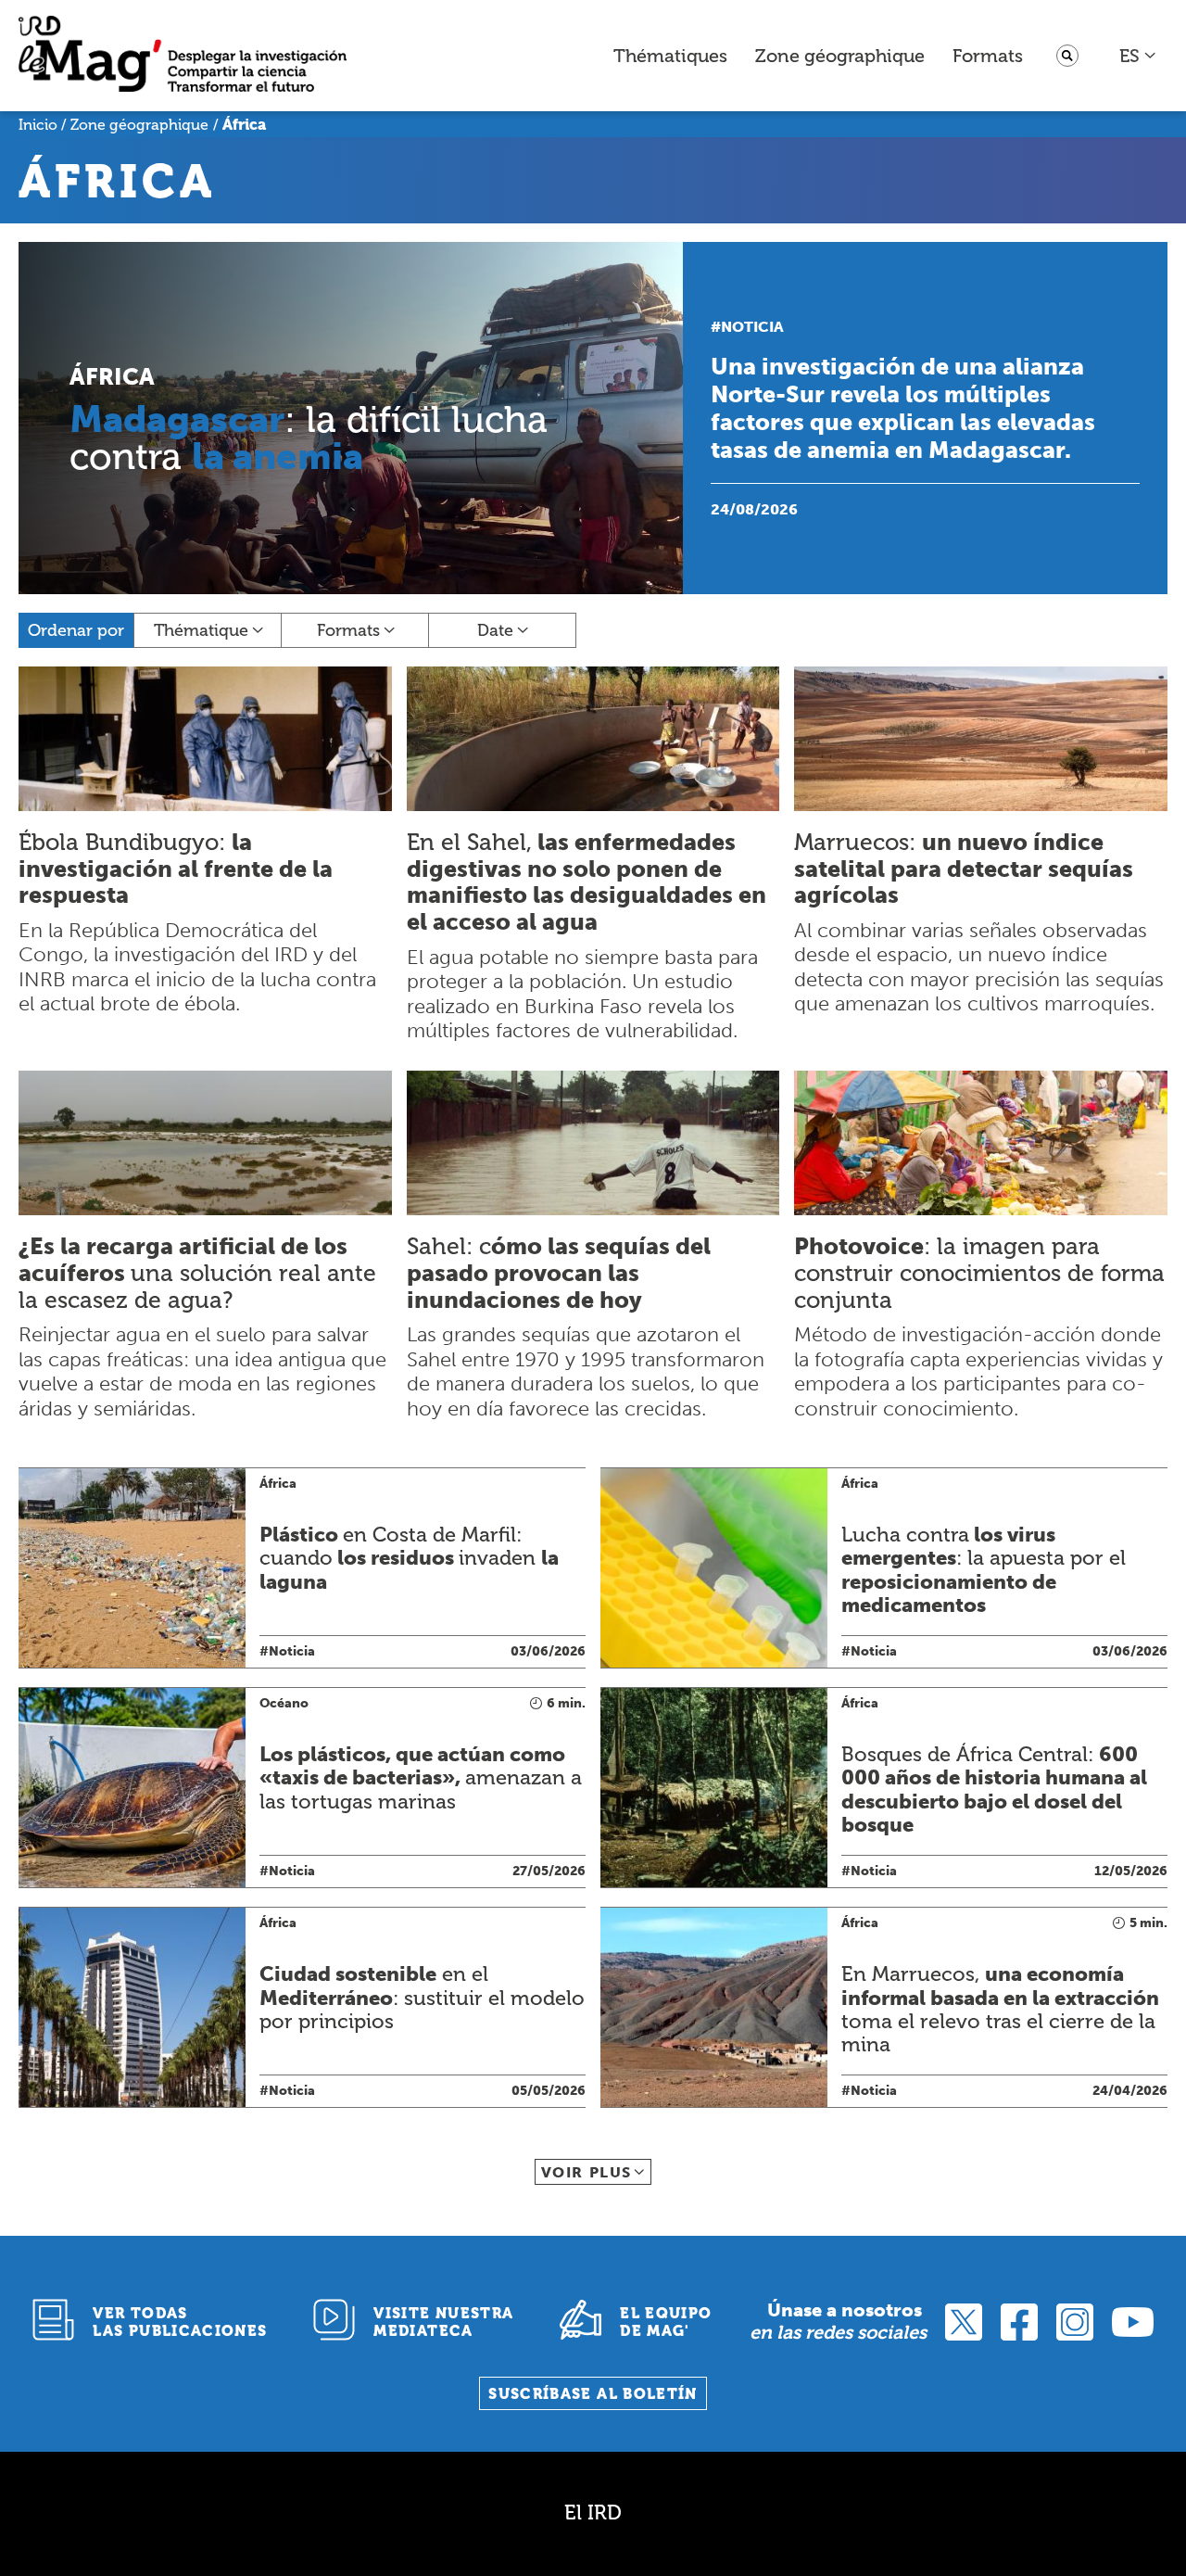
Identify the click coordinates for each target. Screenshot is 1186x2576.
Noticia (752, 327)
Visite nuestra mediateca (443, 2322)
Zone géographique (840, 56)
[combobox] (1138, 56)
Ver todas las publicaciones (180, 2322)
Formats (988, 56)
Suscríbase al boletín (593, 2394)
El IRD (593, 2513)
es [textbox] (1129, 56)
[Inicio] (183, 56)
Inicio (38, 125)
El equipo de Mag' (666, 2322)
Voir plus (587, 2172)
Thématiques (670, 56)
